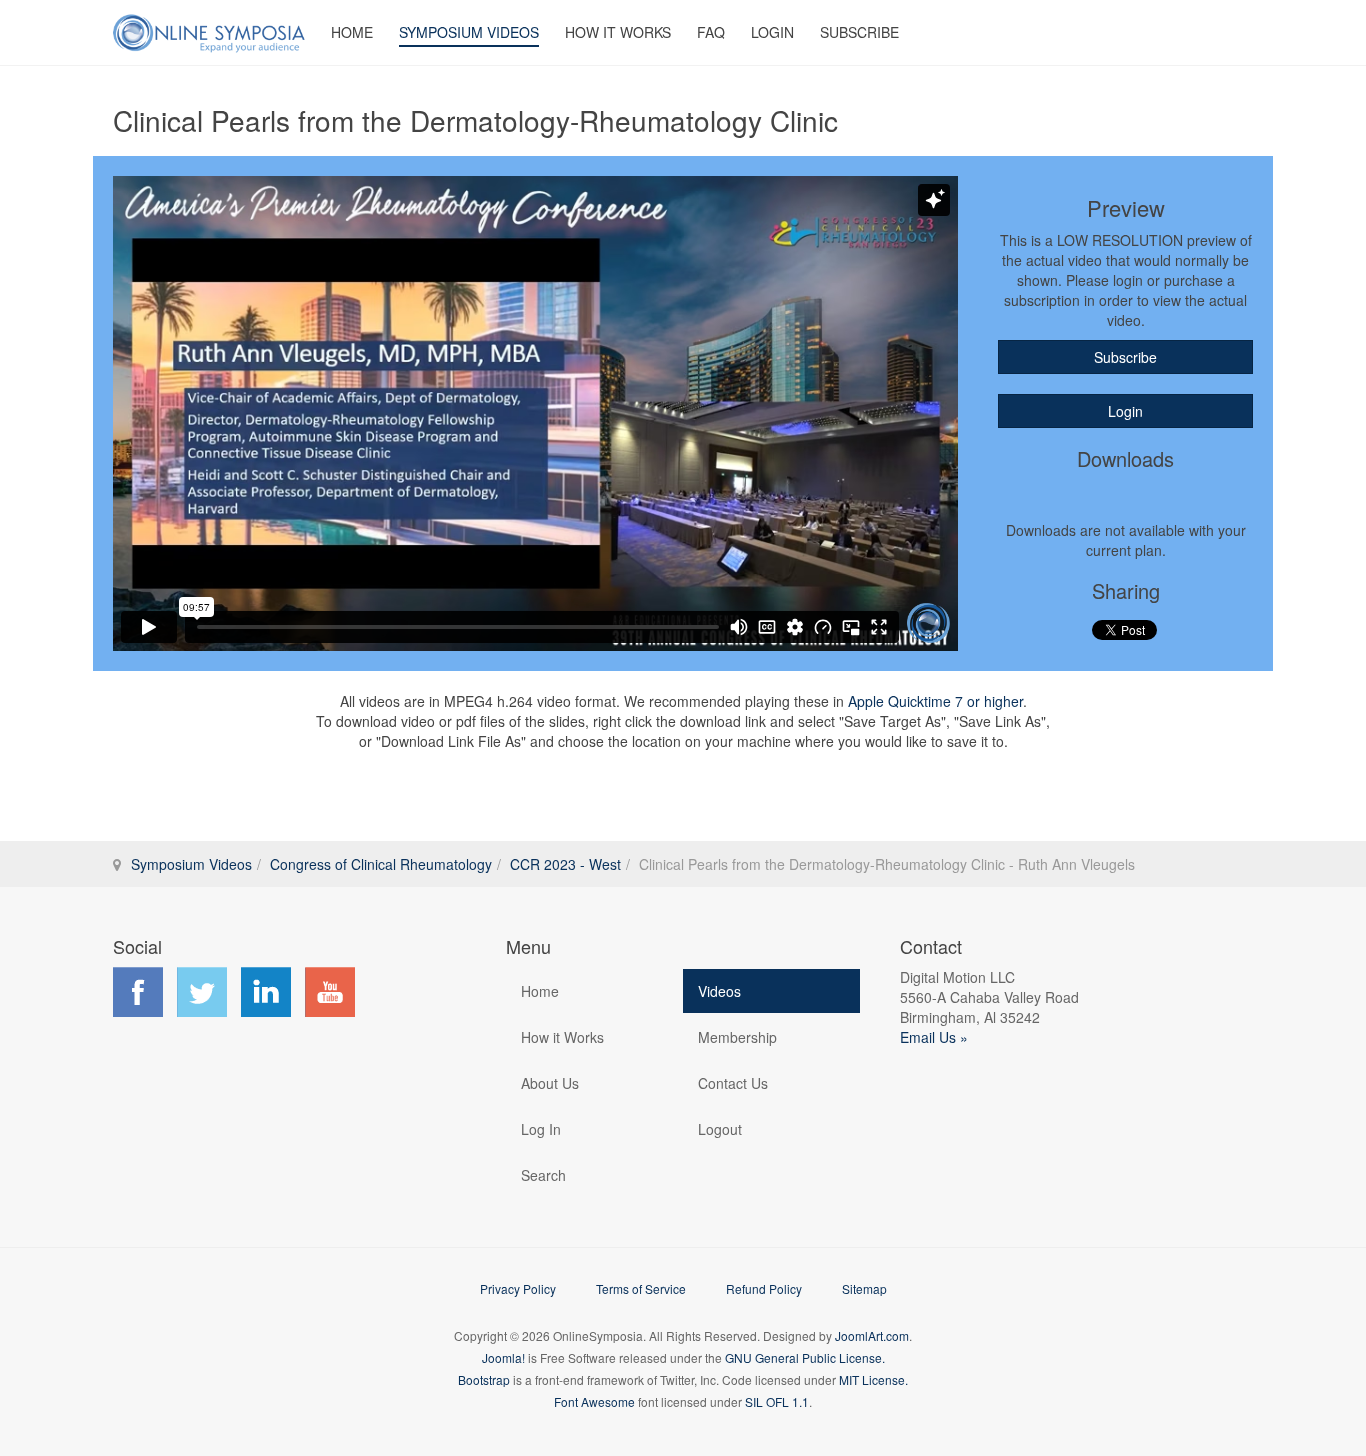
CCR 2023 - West (565, 864)
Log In (541, 1129)
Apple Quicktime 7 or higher (935, 701)
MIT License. (873, 1379)
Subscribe (859, 32)
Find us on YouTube (330, 992)
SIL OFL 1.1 (777, 1401)
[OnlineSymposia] (209, 32)
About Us (550, 1083)
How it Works (562, 1037)
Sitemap (864, 1288)
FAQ (711, 32)
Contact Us (733, 1083)
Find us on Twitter (202, 992)
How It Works (618, 32)
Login (772, 32)
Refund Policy (764, 1288)
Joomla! (503, 1357)
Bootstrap (484, 1379)
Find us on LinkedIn (266, 992)
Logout (720, 1129)
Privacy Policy (518, 1288)
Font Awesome (594, 1401)
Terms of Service (641, 1288)
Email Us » (934, 1037)
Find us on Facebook (138, 992)
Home (352, 32)
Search (543, 1175)
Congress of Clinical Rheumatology (381, 864)
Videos (719, 991)
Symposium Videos (469, 32)
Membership (737, 1037)
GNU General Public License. (805, 1357)
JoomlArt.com (872, 1335)
